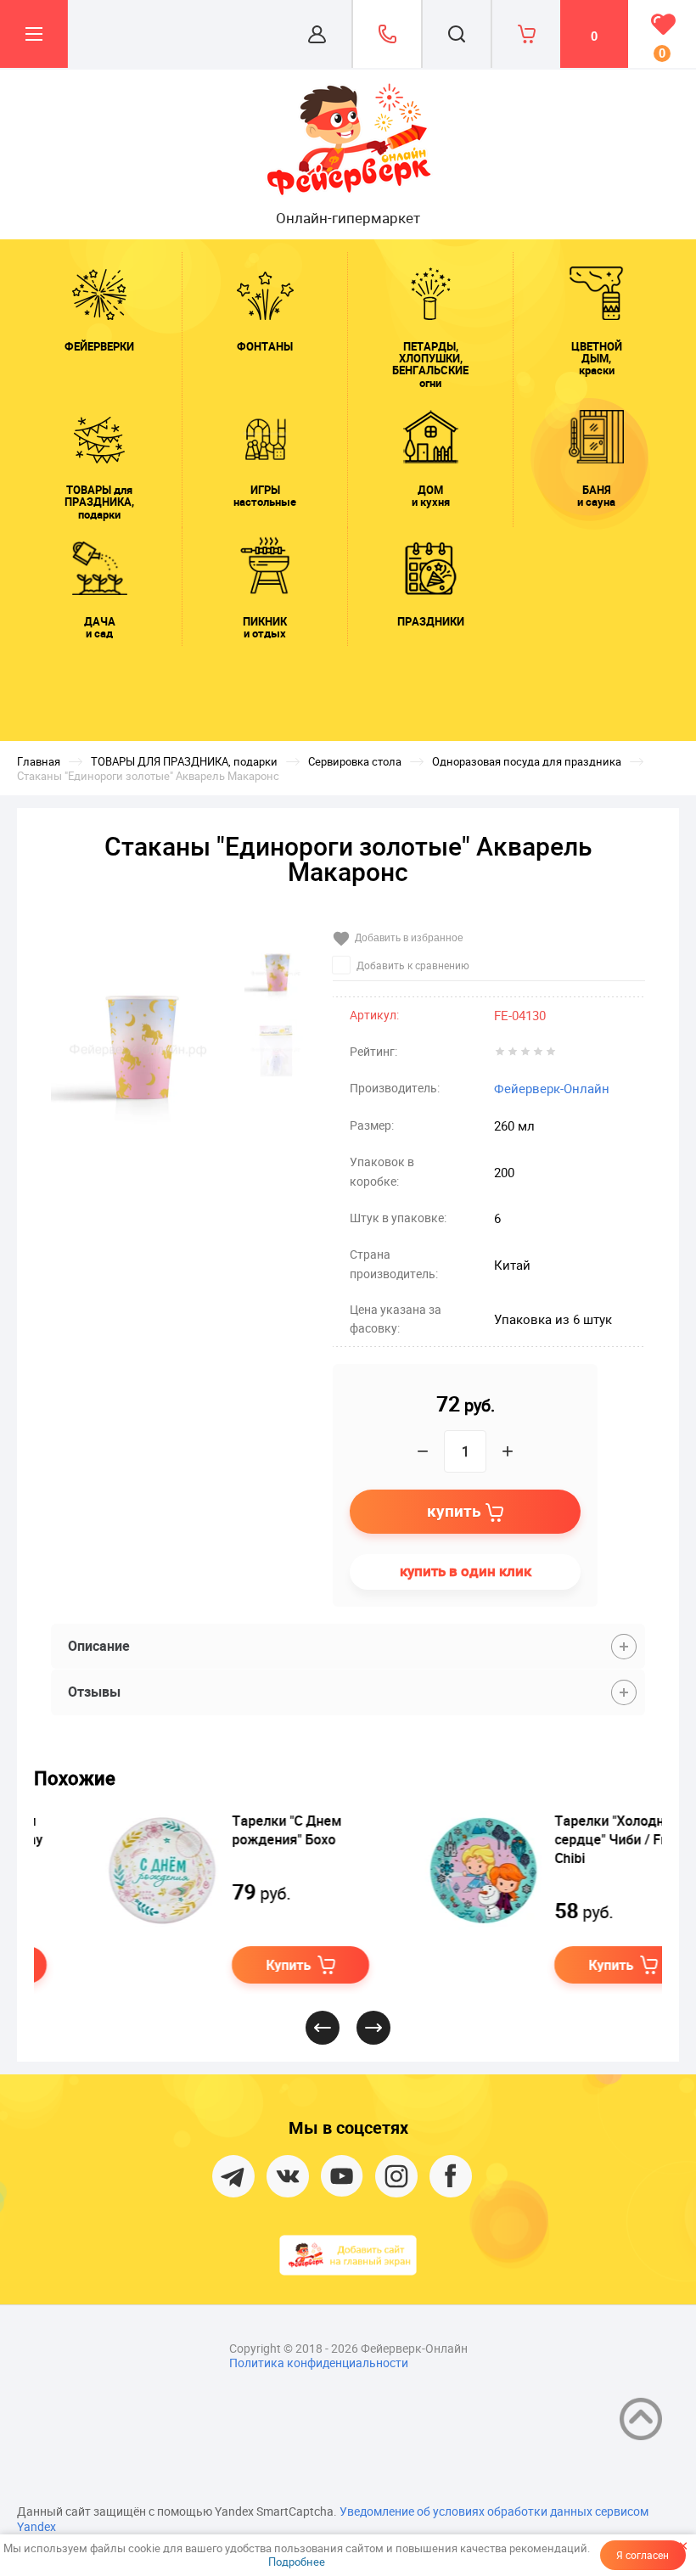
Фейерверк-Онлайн (552, 1088)
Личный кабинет (317, 34)
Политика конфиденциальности (319, 2363)
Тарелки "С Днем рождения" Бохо (228, 1830)
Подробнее (297, 2562)
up (641, 2419)
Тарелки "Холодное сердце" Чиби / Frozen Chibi (566, 1839)
